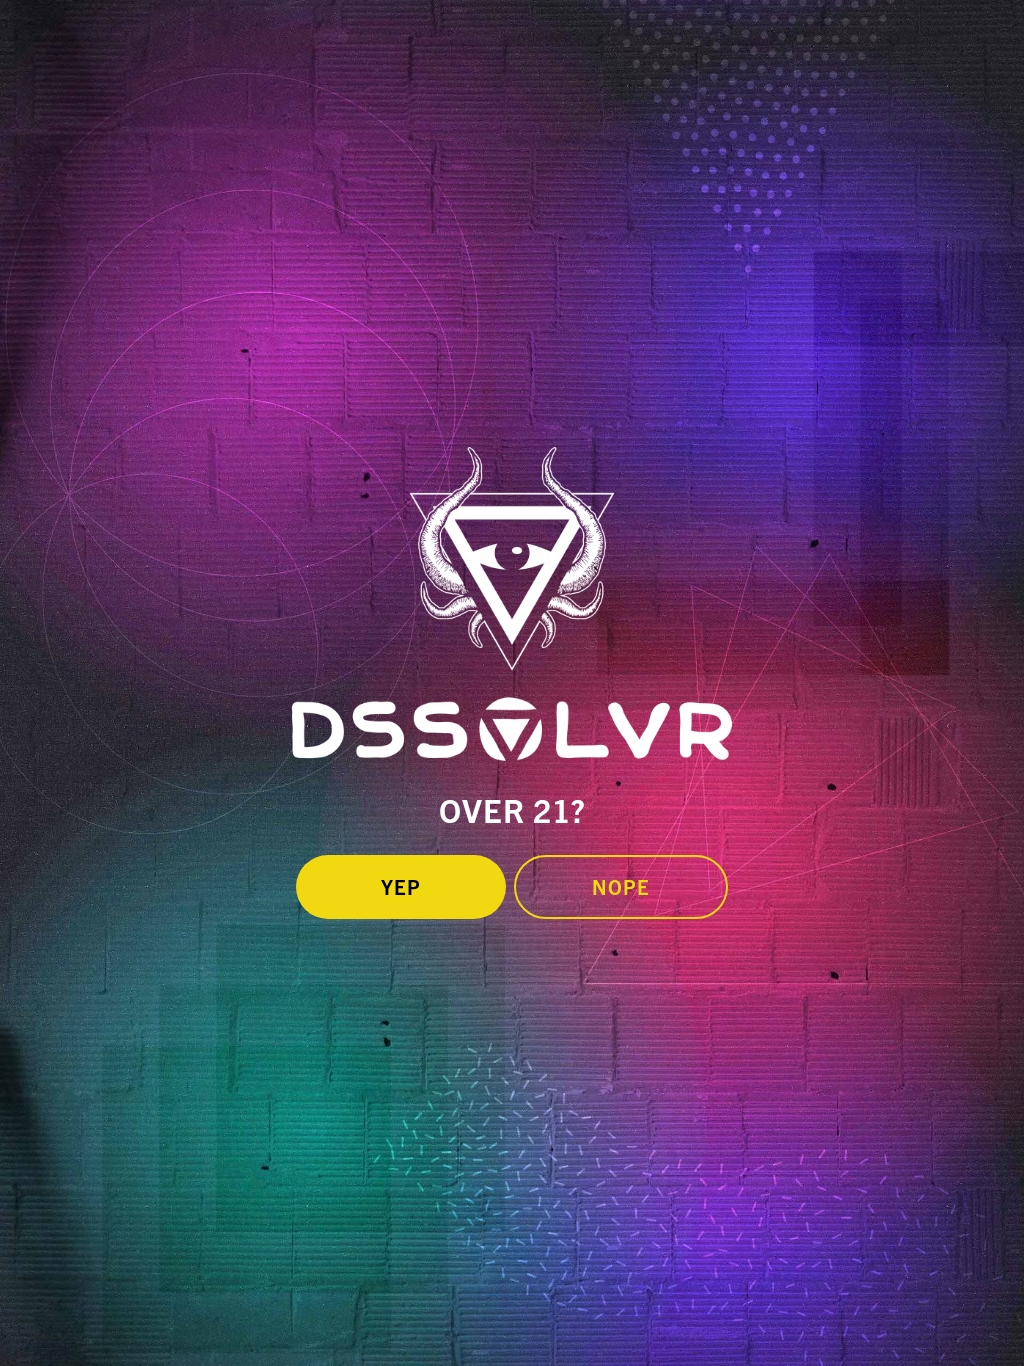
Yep (401, 886)
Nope (621, 886)
